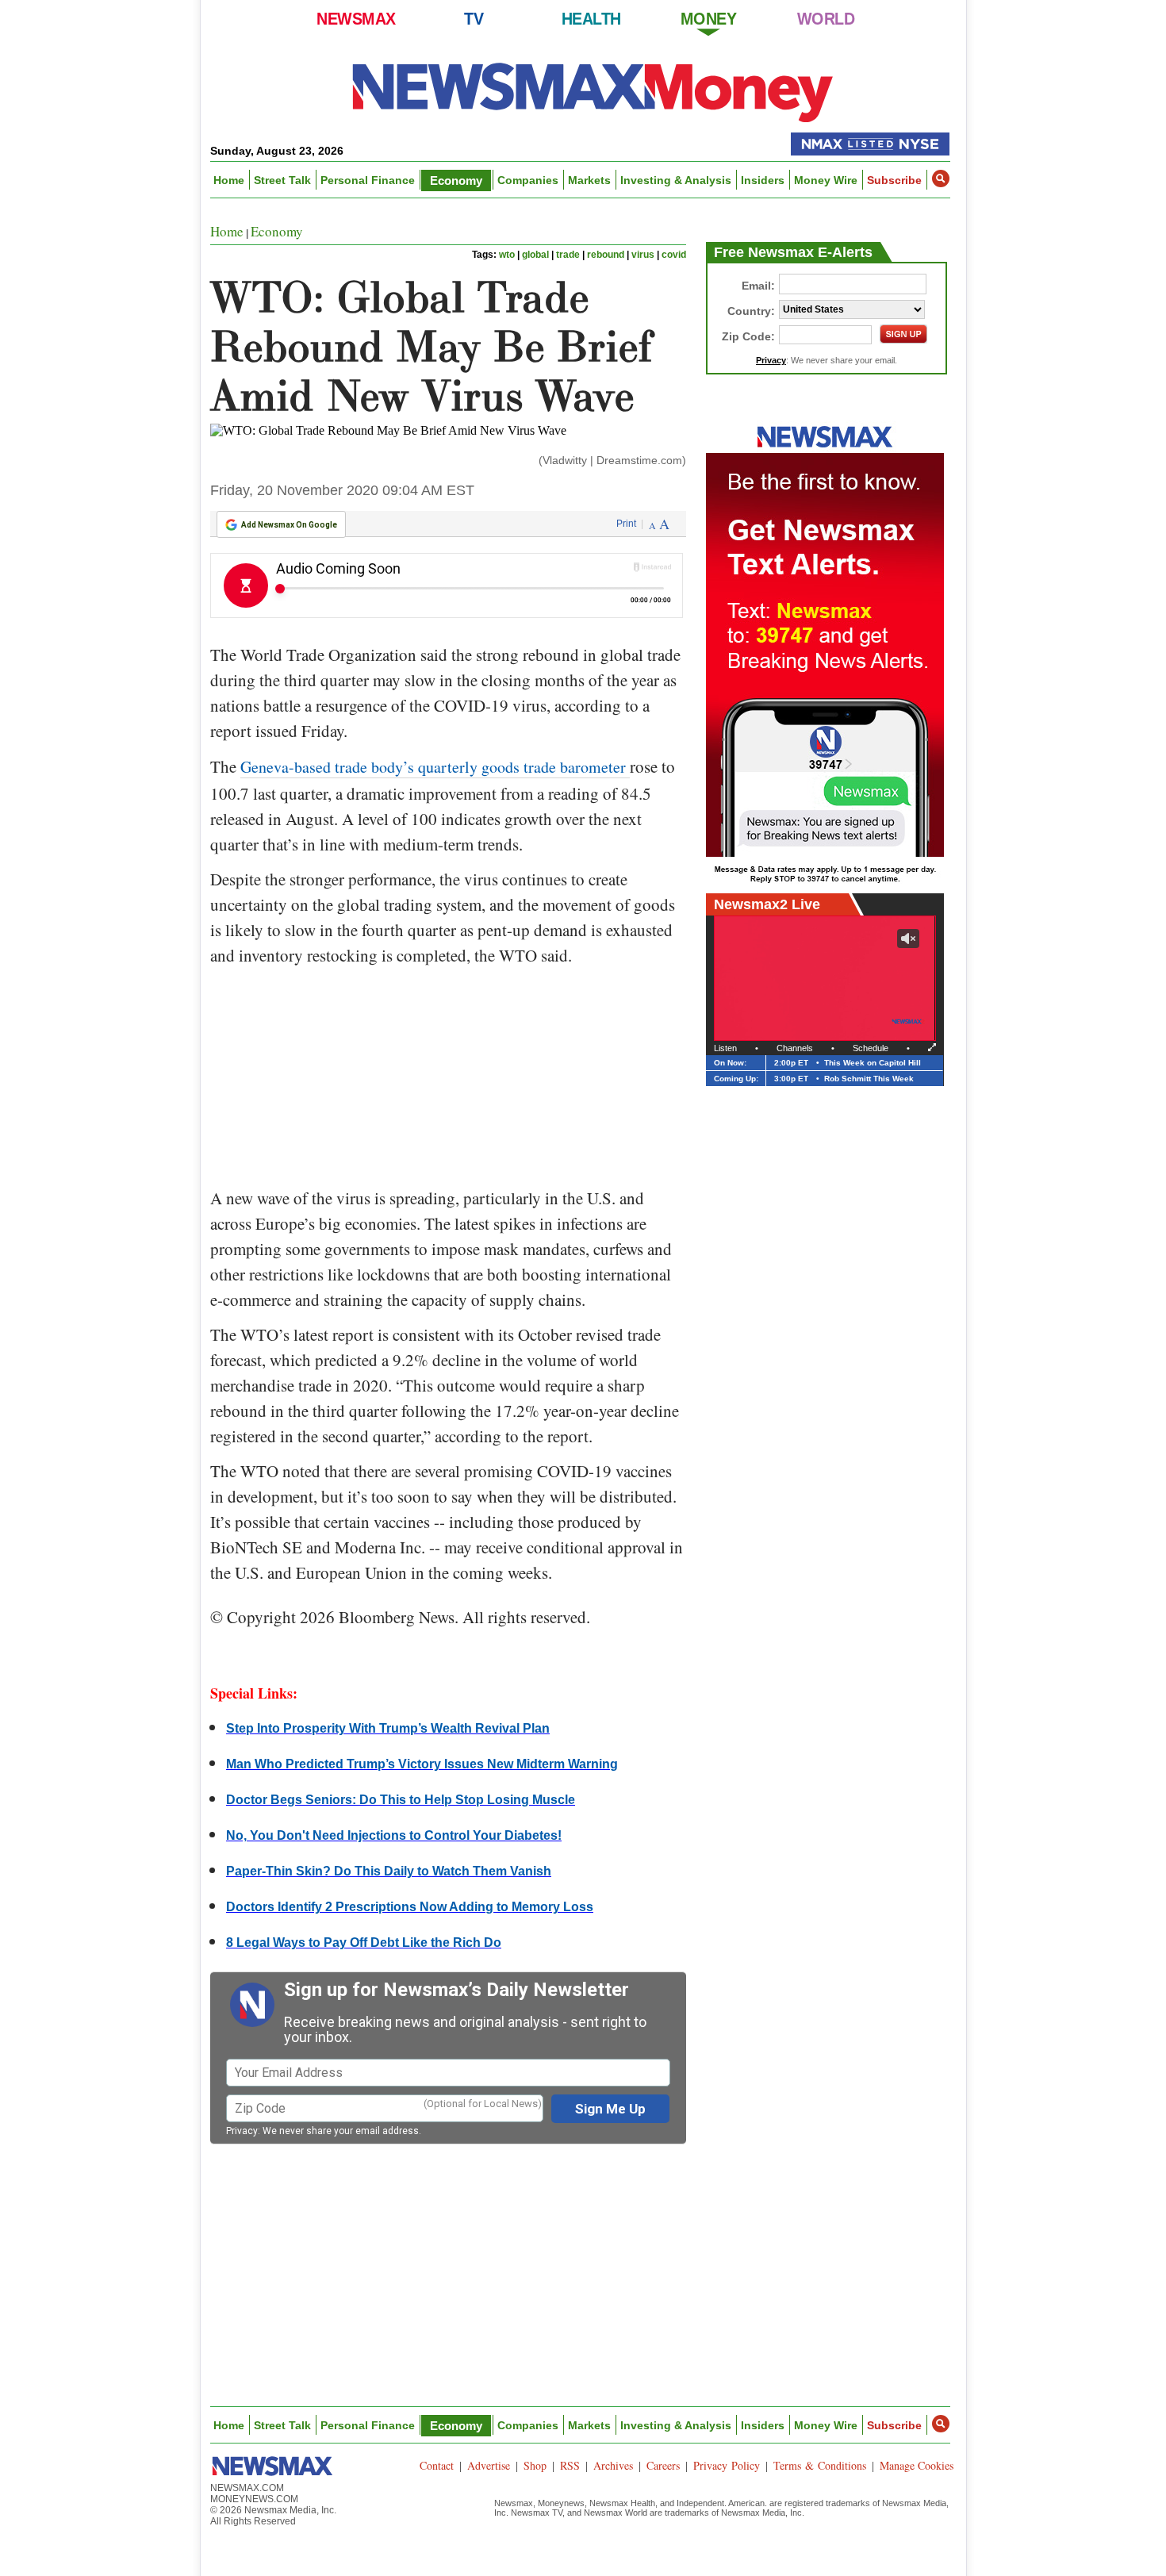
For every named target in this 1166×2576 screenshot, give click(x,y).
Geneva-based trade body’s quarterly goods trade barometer (435, 767)
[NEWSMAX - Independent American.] (593, 91)
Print (626, 524)
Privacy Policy (727, 2465)
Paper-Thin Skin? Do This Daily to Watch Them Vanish (389, 1871)
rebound (606, 255)
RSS (570, 2465)
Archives (613, 2465)
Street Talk (282, 180)
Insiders (763, 180)
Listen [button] (725, 1048)
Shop (535, 2465)
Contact (437, 2465)
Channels (795, 1048)
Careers (663, 2465)
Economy (456, 180)
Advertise (489, 2465)
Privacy (242, 2131)
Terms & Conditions (820, 2465)
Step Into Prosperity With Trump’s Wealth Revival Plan (388, 1728)
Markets (589, 180)
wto (507, 255)
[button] (941, 179)
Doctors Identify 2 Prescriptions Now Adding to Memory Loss (410, 1907)
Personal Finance (368, 180)
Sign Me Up (610, 2109)
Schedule (871, 1048)
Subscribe (894, 180)
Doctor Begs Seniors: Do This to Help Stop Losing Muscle (401, 1800)
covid (674, 255)
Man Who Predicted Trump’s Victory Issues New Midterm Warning (422, 1764)
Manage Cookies (917, 2465)
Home (229, 180)
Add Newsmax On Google (289, 525)
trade (568, 255)
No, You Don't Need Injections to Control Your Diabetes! (394, 1835)
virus (643, 255)
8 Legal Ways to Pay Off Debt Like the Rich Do (364, 1943)
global (535, 255)
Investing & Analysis (676, 180)
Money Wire (826, 180)
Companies (528, 180)
